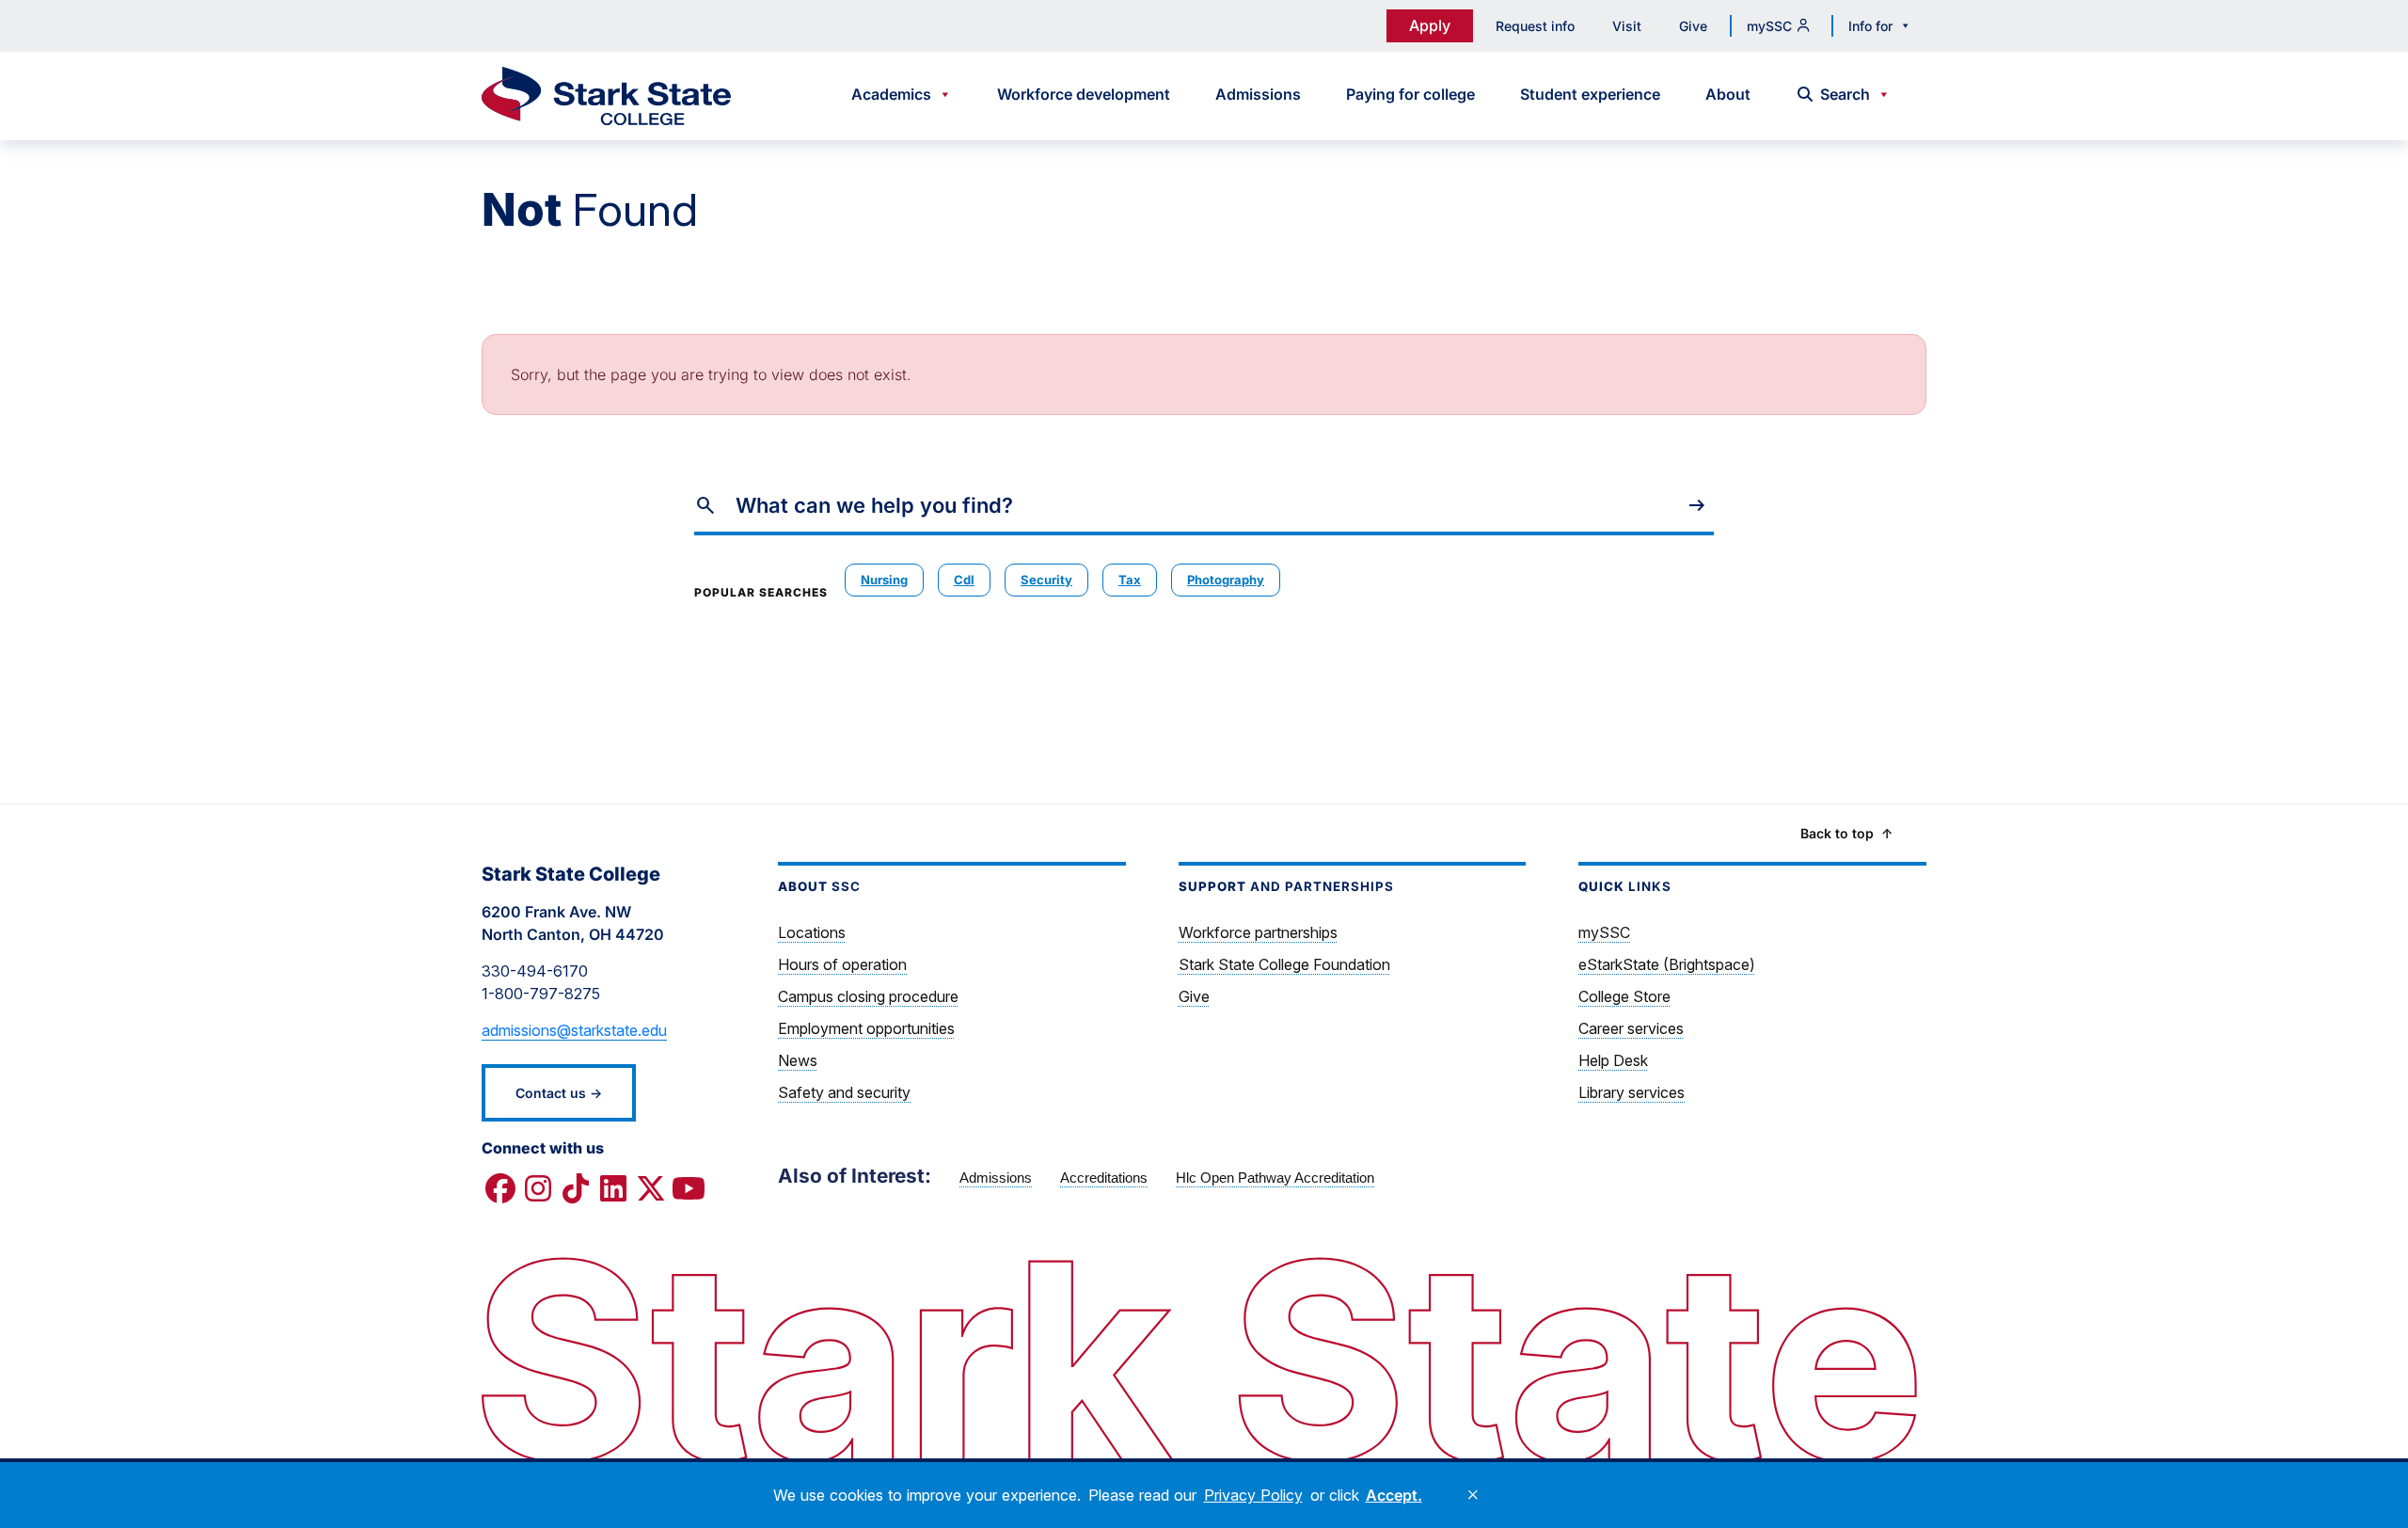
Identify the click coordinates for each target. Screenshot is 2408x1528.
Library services (1632, 1092)
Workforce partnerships (1258, 932)
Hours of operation (842, 964)
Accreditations (1104, 1178)
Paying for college (1410, 94)
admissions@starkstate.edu (574, 1030)
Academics (891, 94)
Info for (1870, 26)
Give (1693, 26)
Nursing (884, 580)
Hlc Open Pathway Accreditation (1275, 1178)
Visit (1627, 26)
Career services (1631, 1028)
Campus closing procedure (868, 996)
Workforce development (1084, 94)
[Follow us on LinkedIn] (613, 1189)
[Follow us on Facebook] (500, 1189)
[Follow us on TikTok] (576, 1189)
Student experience (1590, 94)
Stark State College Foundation (1284, 964)
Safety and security (844, 1092)
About (1728, 94)
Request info (1535, 26)
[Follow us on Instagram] (538, 1189)
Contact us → (559, 1093)
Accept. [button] (1394, 1495)
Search (1845, 94)
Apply (1430, 25)
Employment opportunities (866, 1028)
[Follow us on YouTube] (689, 1189)
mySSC (1769, 26)
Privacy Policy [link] (1253, 1495)
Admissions (1258, 94)
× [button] (1473, 1495)
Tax (1130, 580)
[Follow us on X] (651, 1189)
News (798, 1060)
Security (1046, 580)
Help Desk (1613, 1060)
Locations (812, 932)
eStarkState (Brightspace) (1667, 964)
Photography (1226, 580)
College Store (1624, 996)
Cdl (964, 580)
